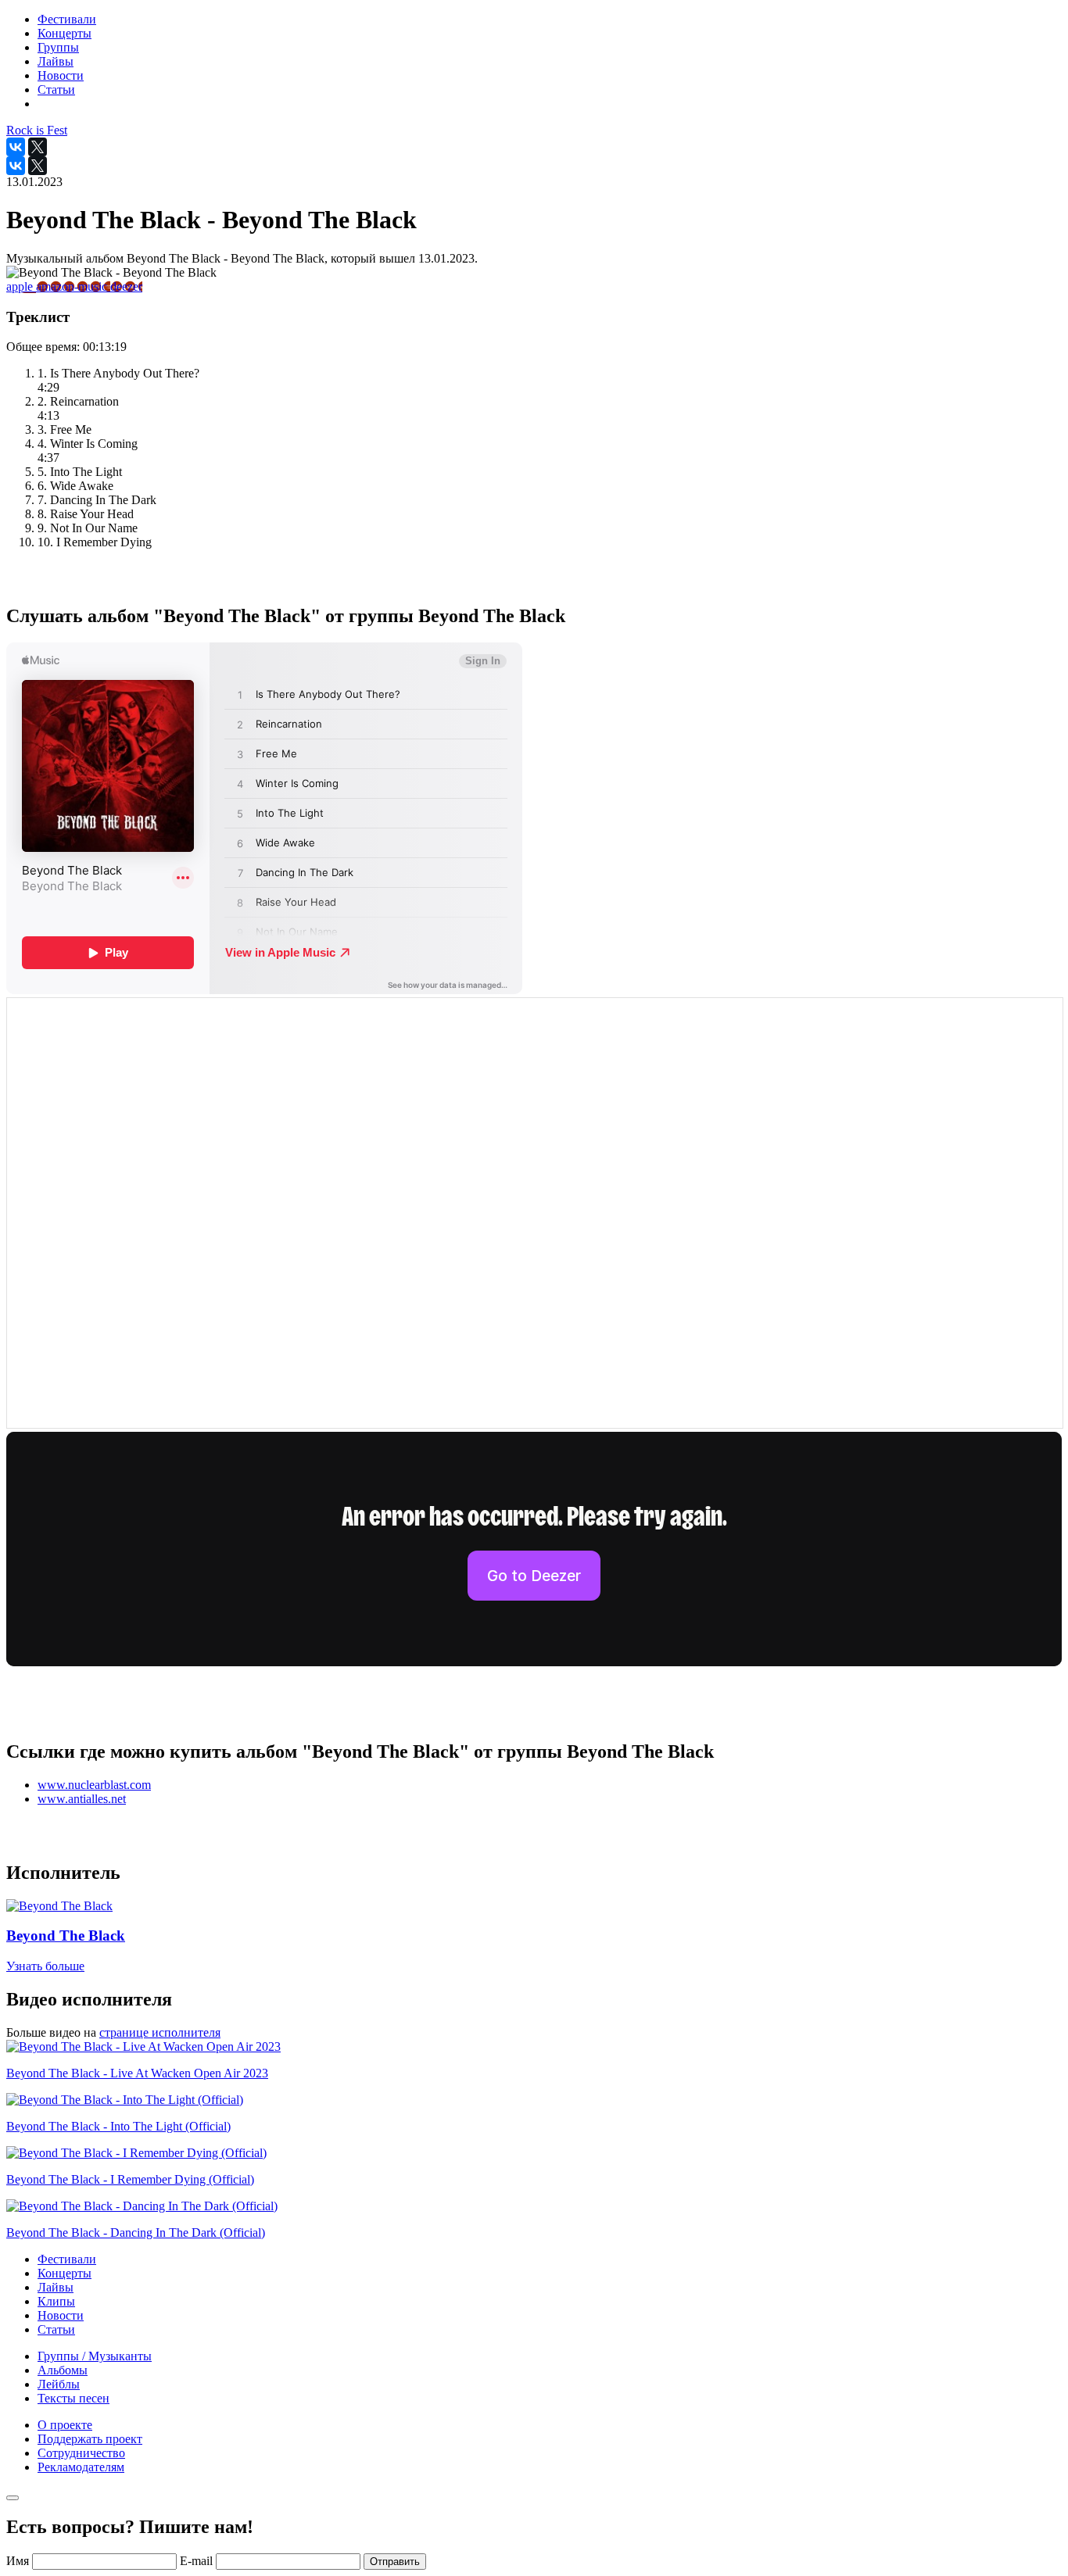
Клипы (56, 2301)
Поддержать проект (90, 2439)
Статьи (56, 2329)
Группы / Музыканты (95, 2356)
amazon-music (73, 286)
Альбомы (63, 2370)
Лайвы (56, 2287)
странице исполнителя (160, 2032)
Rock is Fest (37, 130)
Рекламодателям (81, 2467)
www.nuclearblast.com (94, 1785)
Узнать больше (45, 1966)
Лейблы (59, 2384)
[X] (38, 147)
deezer (126, 286)
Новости (61, 2315)
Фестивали (67, 2259)
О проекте (65, 2425)
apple (21, 286)
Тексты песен (73, 2398)
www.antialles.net (82, 1799)
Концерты (65, 2273)
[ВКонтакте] (16, 147)
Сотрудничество (81, 2453)
